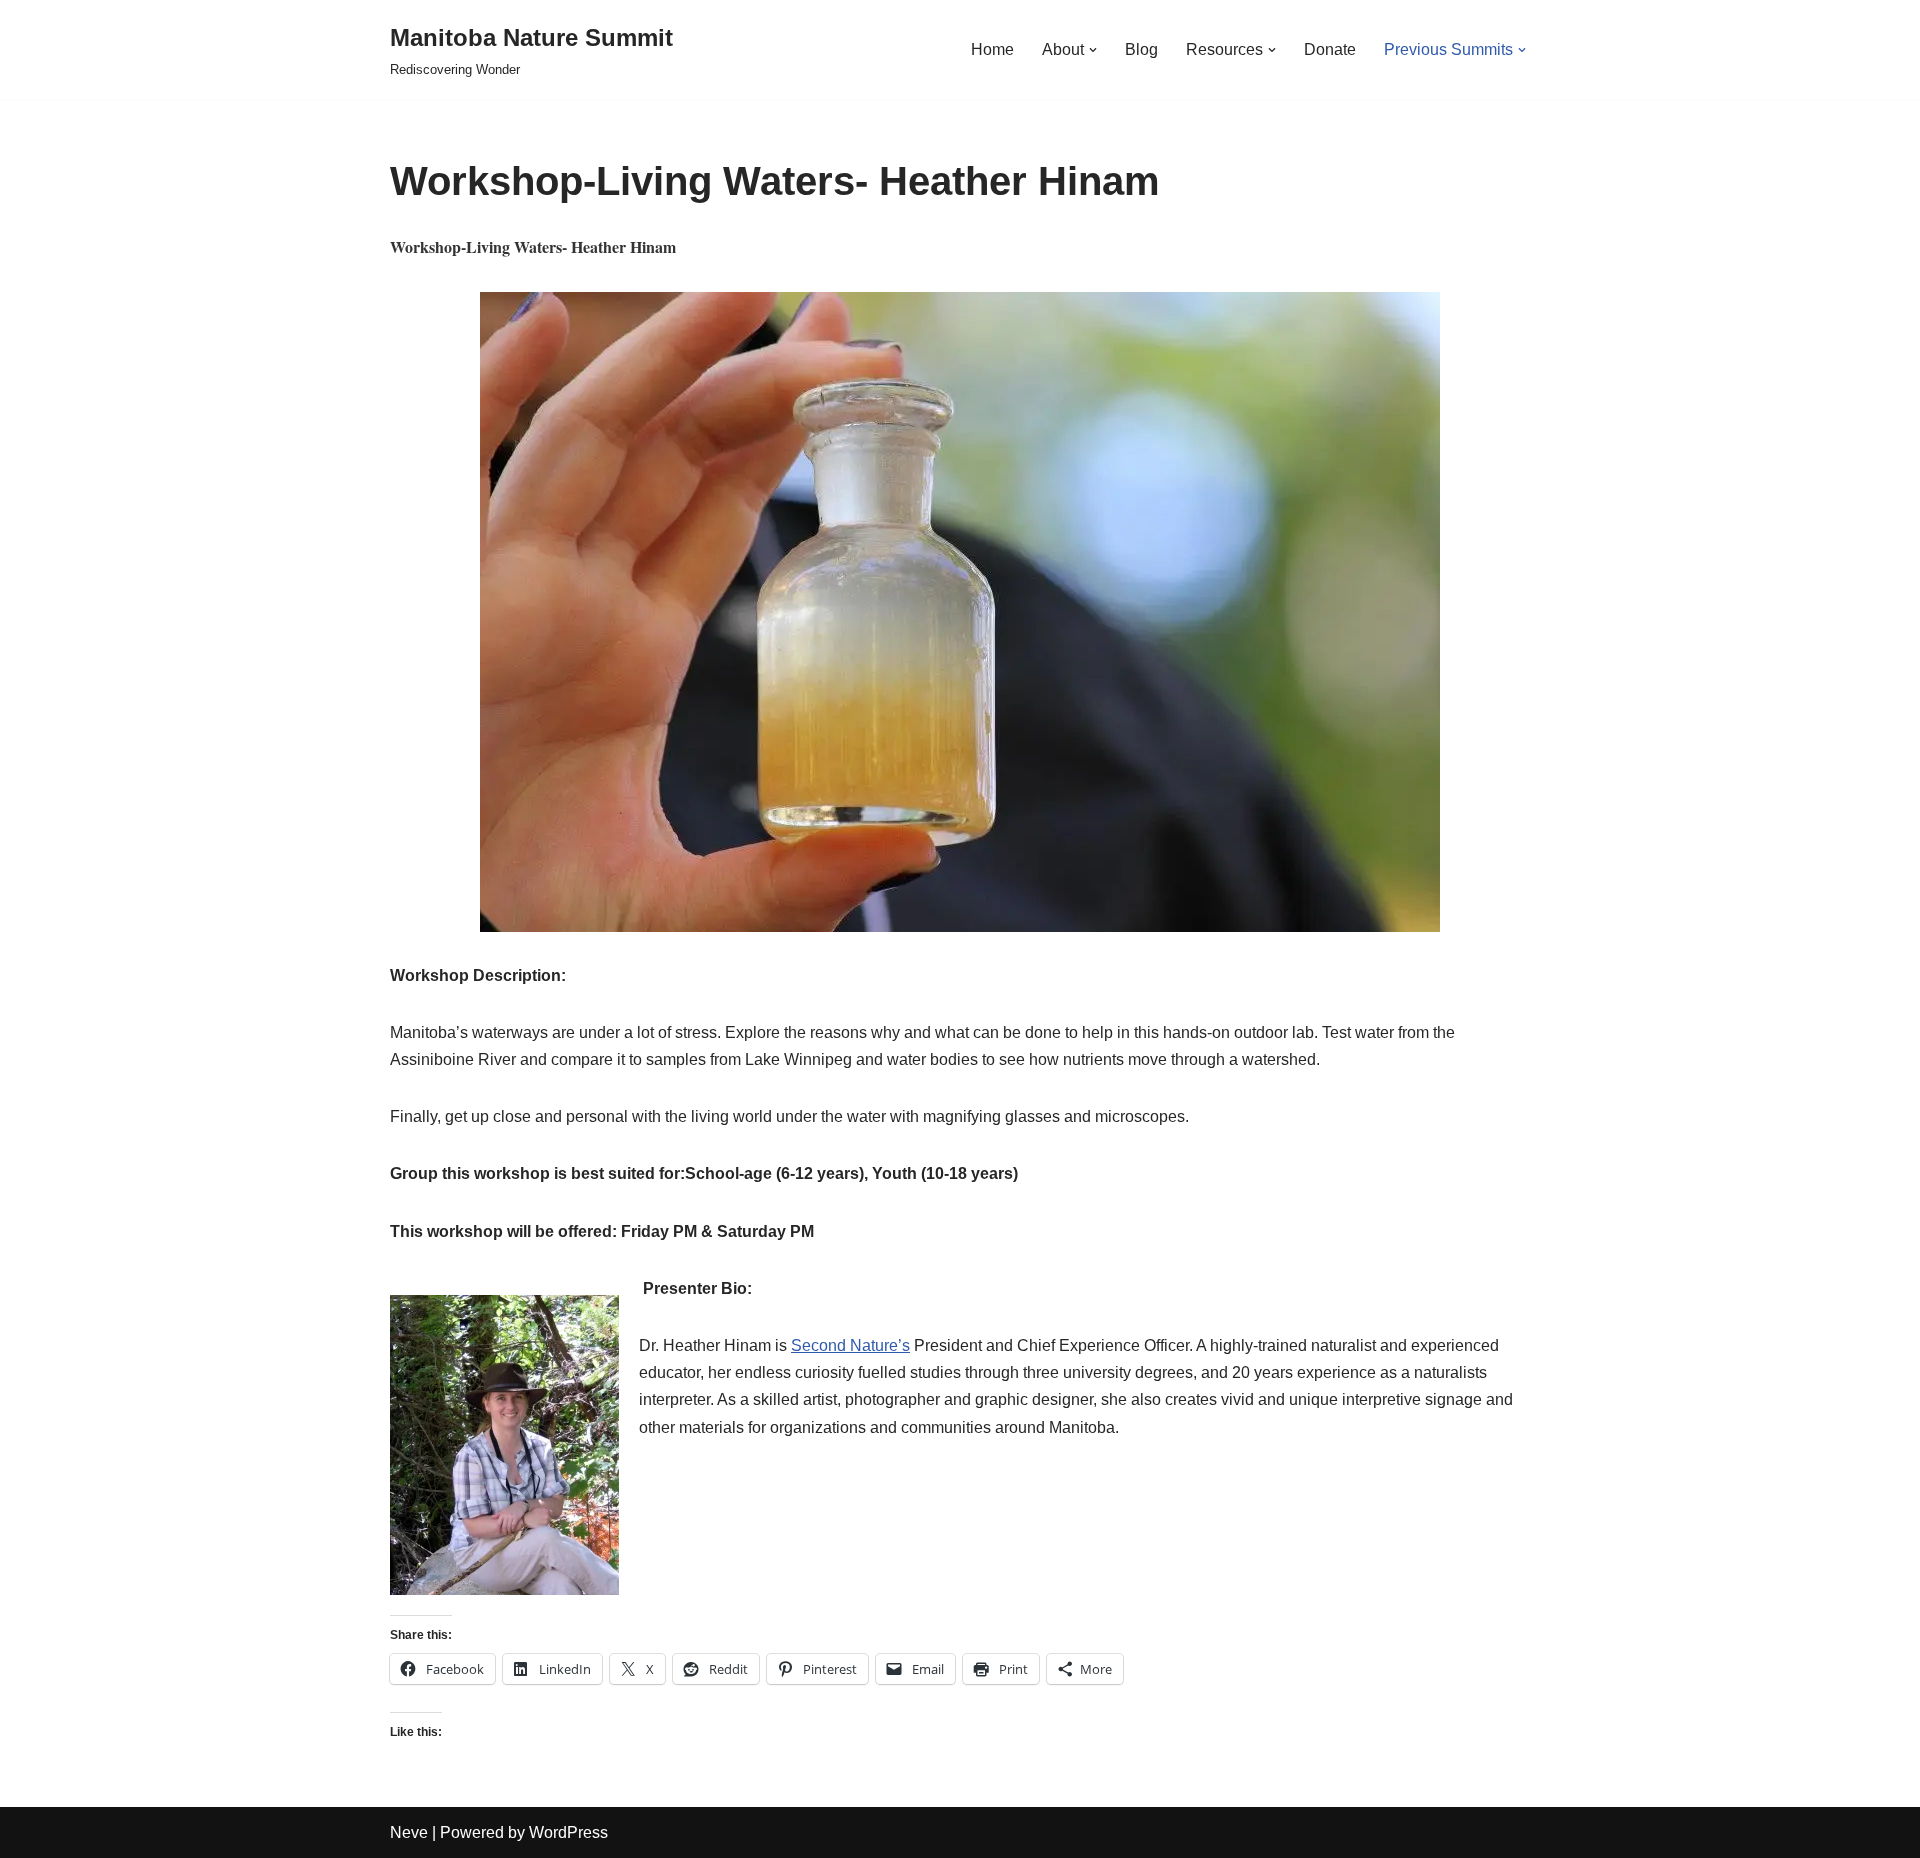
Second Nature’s (850, 1345)
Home (992, 49)
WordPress (568, 1832)
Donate (1330, 49)
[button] (1093, 50)
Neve (409, 1832)
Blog (1141, 49)
